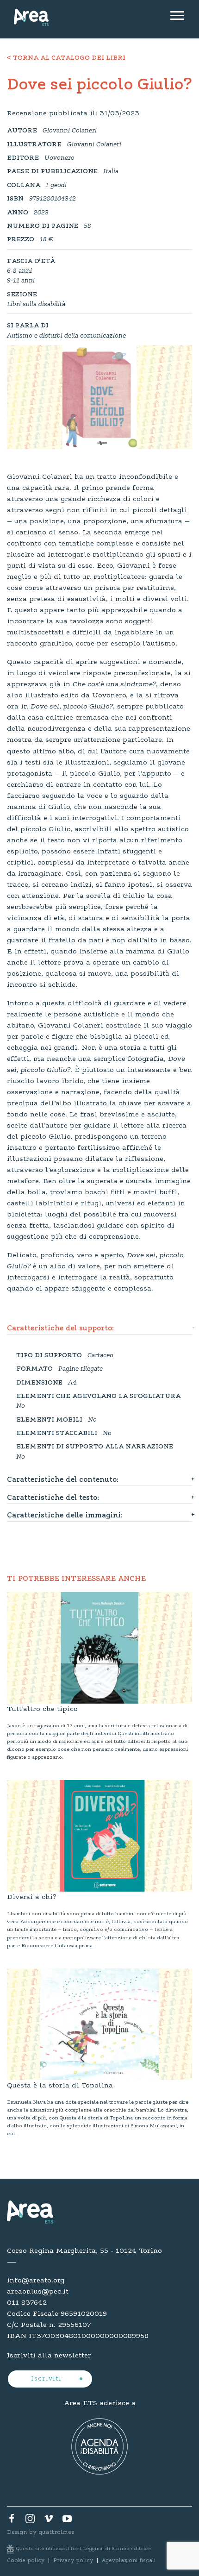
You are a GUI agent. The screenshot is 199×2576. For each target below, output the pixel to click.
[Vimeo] (49, 2521)
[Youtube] (67, 2521)
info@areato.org (36, 2281)
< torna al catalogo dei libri (66, 58)
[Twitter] (30, 2521)
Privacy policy (73, 2561)
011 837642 (27, 2303)
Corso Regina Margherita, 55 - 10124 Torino (84, 2251)
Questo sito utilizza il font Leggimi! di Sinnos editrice (84, 2549)
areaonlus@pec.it (38, 2292)
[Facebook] (12, 2521)
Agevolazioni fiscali (129, 2561)
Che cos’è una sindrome (113, 684)
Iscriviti (47, 2379)
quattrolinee (56, 2532)
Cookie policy (26, 2561)
